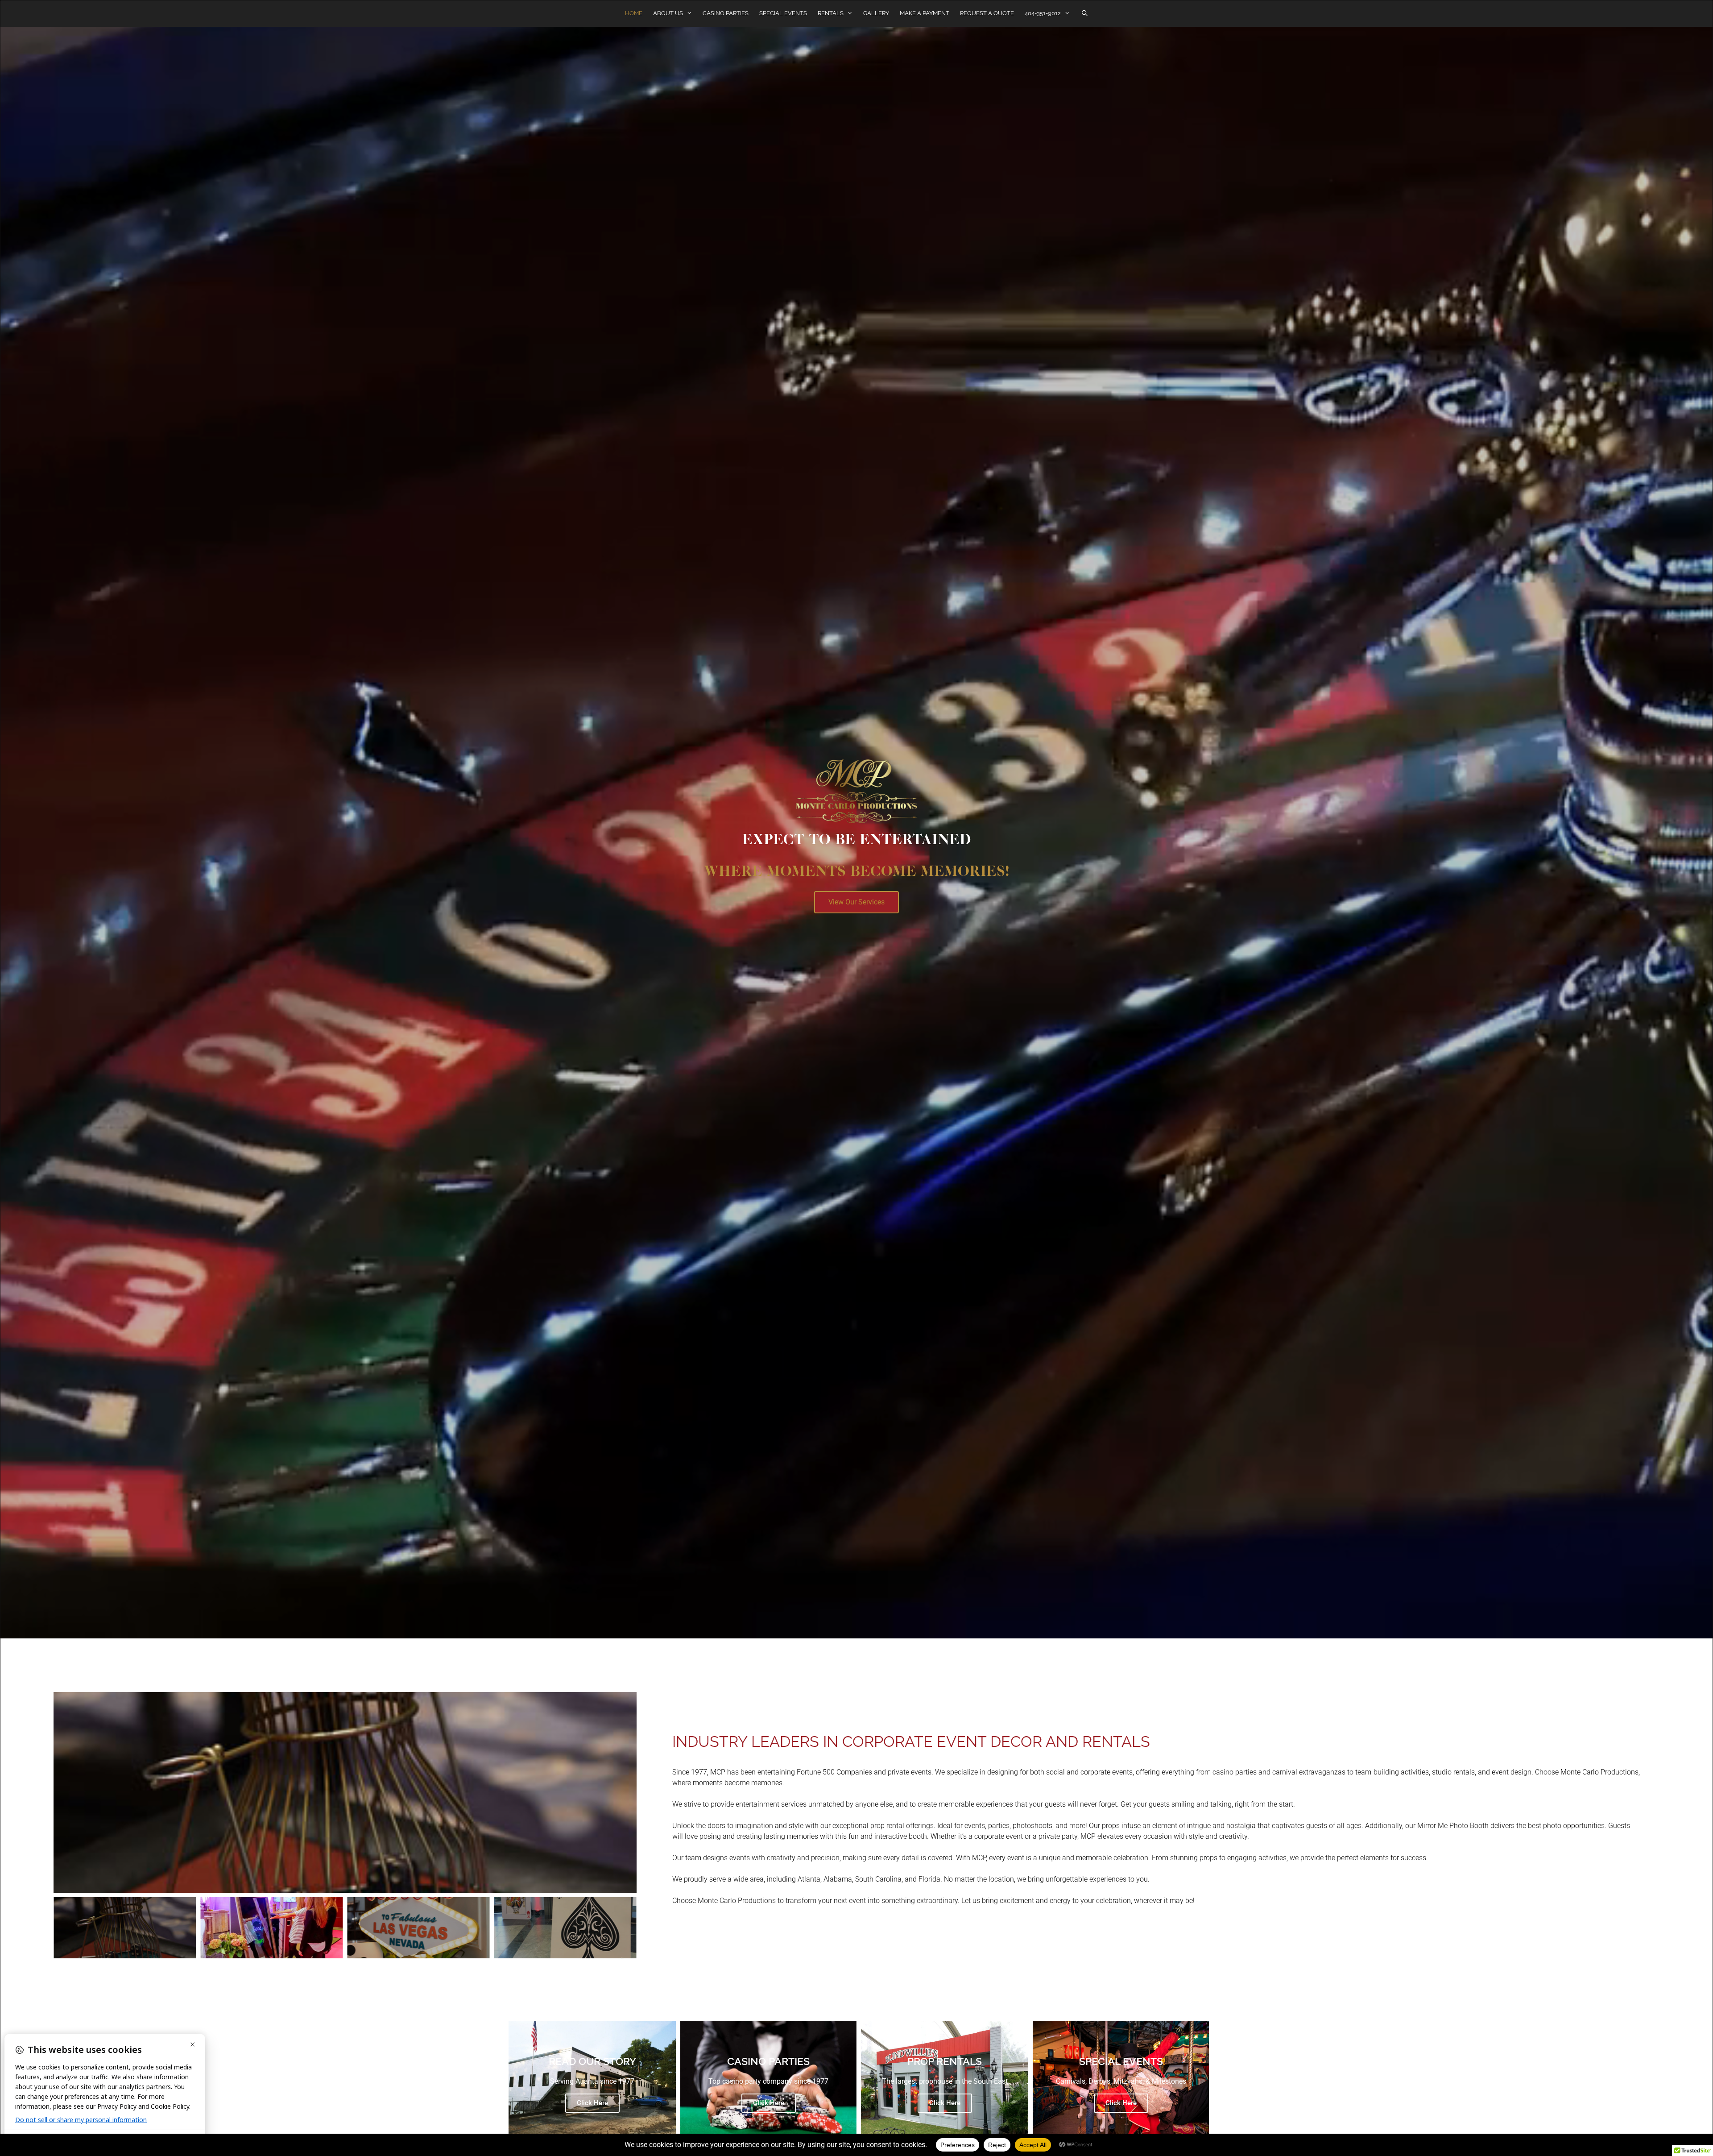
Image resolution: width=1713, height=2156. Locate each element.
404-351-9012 (1043, 13)
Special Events (783, 13)
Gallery (876, 13)
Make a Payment (925, 13)
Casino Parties (726, 13)
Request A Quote (987, 13)
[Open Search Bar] (1085, 13)
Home (634, 13)
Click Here (592, 2103)
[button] (856, 902)
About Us (668, 13)
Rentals (831, 13)
